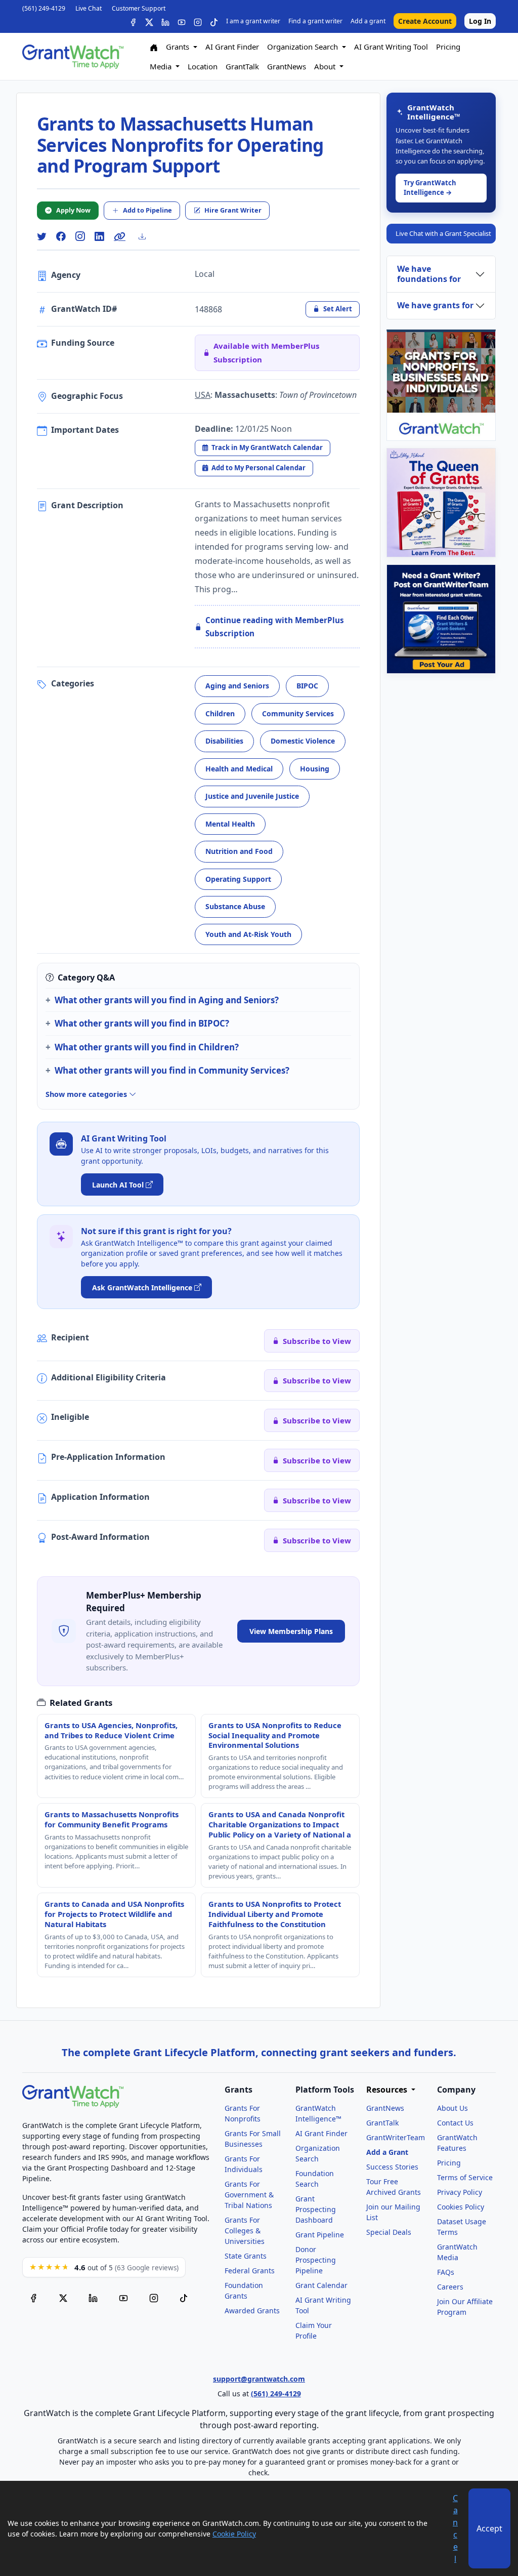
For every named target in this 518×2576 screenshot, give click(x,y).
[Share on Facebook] (61, 237)
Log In (480, 21)
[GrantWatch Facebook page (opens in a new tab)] (33, 2297)
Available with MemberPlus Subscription (266, 352)
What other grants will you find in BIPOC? (142, 1023)
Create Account (425, 21)
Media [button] (162, 66)
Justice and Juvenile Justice (252, 796)
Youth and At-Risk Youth (248, 934)
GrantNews (287, 66)
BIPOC (307, 686)
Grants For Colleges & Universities (245, 2231)
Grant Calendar (321, 2285)
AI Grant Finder (232, 47)
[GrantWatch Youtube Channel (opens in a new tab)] (123, 2297)
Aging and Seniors (237, 686)
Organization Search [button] (304, 47)
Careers (450, 2287)
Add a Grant (387, 2152)
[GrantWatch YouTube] (182, 21)
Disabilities (224, 741)
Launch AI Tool (118, 1185)
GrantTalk (242, 66)
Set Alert (338, 309)
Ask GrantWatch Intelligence (142, 1287)
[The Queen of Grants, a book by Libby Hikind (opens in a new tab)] (441, 503)
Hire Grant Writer (233, 210)
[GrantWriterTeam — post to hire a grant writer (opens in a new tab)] (441, 619)
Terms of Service (465, 2177)
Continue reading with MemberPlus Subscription (275, 627)
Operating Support (238, 879)
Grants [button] (179, 47)
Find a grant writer (315, 21)
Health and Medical (239, 769)
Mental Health (230, 824)
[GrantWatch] (73, 57)
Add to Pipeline (147, 210)
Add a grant (368, 21)
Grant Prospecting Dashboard (316, 2209)
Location (203, 66)
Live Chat (89, 8)
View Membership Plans (291, 1631)
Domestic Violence (303, 741)
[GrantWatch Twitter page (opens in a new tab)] (63, 2297)
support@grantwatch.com (259, 2379)
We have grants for (435, 305)
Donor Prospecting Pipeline (316, 2260)
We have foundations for (429, 274)
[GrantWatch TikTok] (214, 21)
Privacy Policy (460, 2192)
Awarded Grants (252, 2311)
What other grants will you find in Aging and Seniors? (167, 1000)
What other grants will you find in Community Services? (172, 1070)
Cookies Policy (461, 2207)
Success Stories (392, 2167)
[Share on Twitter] (41, 237)
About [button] (326, 66)
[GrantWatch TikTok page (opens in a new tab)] (184, 2297)
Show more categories (87, 1094)
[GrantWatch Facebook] (133, 21)
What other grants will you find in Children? (147, 1047)
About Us (452, 2108)
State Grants (246, 2256)
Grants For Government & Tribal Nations (249, 2195)
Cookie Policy (234, 2534)
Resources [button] (388, 2090)
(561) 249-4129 (44, 8)
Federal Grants (250, 2271)
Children (220, 713)
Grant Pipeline (320, 2235)
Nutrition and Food (239, 851)
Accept (489, 2528)
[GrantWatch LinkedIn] (165, 21)
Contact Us (455, 2123)
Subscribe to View (317, 1341)
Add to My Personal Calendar (258, 468)
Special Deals (389, 2232)
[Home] (154, 47)
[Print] (146, 236)
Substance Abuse (235, 906)
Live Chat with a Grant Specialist (443, 233)
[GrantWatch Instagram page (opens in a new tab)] (154, 2297)
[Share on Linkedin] (99, 237)
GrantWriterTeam (396, 2137)
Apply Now (73, 210)
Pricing (448, 47)
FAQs (446, 2272)
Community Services (298, 713)
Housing (315, 769)
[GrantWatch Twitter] (149, 21)
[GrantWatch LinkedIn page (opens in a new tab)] (93, 2297)
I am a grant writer (253, 21)
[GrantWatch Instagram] (198, 21)
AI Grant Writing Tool (391, 47)
